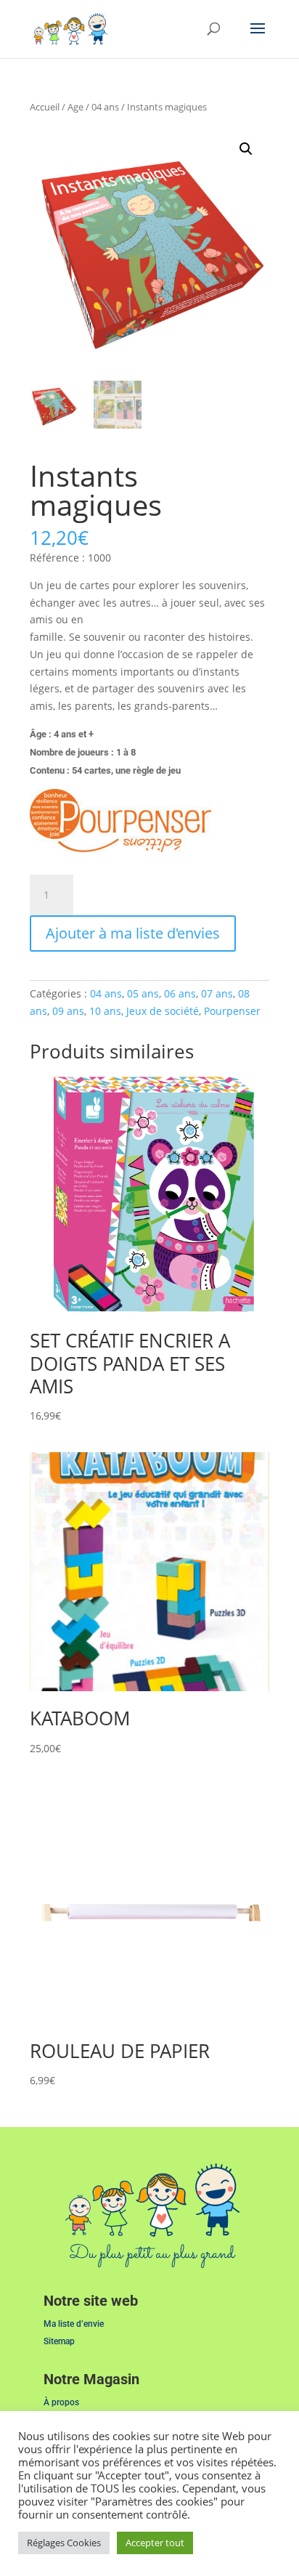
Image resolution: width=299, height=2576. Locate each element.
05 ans (143, 993)
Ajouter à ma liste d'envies (133, 933)
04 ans (105, 107)
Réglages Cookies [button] (64, 2543)
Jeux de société (163, 1011)
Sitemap (59, 2341)
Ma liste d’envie (74, 2324)
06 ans (180, 993)
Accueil (45, 107)
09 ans (68, 1011)
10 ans (105, 1011)
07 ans (217, 993)
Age (75, 107)
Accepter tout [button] (155, 2543)
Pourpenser (232, 1011)
